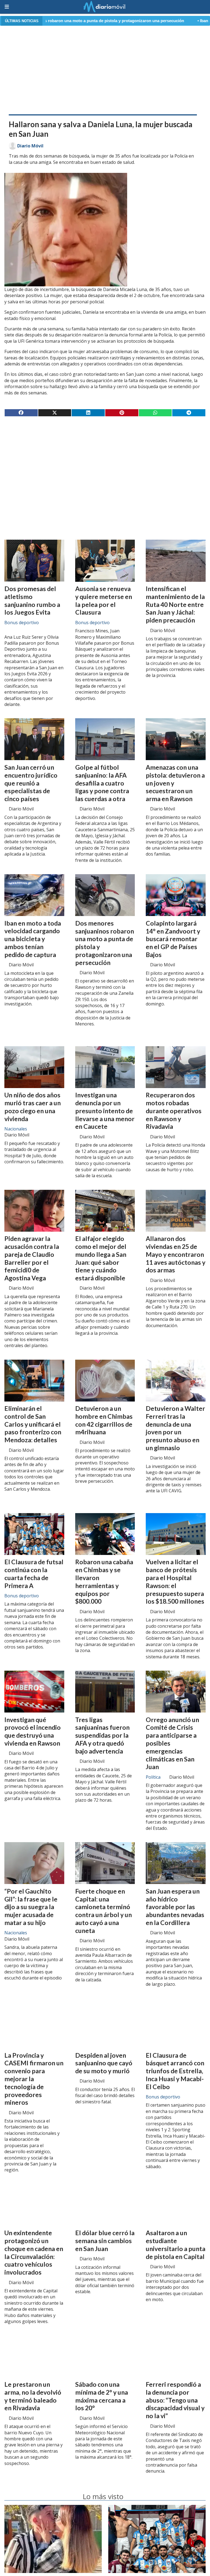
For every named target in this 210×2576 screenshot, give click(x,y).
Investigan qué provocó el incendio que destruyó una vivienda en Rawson (33, 1731)
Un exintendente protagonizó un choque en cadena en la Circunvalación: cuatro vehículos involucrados (34, 2252)
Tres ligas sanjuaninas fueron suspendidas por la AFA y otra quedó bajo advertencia (102, 1735)
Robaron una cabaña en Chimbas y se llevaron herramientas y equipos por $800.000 (104, 1581)
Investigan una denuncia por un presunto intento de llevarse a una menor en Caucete (105, 1111)
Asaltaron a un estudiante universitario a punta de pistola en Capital (176, 2244)
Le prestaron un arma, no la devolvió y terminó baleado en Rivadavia (33, 2396)
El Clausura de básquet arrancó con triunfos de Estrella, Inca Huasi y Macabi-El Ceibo (175, 2071)
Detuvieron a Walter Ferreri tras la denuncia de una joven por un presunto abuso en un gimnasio (175, 1428)
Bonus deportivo (22, 623)
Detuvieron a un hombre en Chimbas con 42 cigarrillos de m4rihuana (104, 1420)
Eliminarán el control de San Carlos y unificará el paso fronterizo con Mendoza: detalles (33, 1424)
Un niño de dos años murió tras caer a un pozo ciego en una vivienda (33, 1107)
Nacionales (16, 1129)
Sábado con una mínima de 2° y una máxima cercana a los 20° (102, 2396)
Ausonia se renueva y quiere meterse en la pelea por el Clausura (104, 600)
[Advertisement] (105, 69)
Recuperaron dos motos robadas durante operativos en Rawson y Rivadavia (174, 1111)
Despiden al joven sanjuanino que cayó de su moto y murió (104, 2063)
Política (153, 1777)
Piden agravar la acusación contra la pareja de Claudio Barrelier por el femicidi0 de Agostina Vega (32, 1258)
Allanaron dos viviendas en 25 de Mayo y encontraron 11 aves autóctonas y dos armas (176, 1254)
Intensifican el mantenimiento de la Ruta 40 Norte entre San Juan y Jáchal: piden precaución (175, 604)
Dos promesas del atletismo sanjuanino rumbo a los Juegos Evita (32, 600)
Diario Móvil (30, 146)
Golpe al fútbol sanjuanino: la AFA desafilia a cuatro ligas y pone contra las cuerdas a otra (102, 783)
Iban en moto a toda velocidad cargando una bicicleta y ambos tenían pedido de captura (33, 939)
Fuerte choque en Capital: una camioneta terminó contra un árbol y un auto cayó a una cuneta (103, 1911)
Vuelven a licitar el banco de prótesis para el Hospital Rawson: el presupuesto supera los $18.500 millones (175, 1581)
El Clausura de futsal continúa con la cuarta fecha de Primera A (34, 1574)
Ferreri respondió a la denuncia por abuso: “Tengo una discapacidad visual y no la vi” (175, 2400)
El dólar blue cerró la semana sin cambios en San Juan (105, 2241)
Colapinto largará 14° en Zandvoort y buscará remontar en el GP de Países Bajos (173, 939)
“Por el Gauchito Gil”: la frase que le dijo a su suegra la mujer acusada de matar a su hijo (31, 1907)
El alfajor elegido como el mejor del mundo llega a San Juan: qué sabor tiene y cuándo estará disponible (101, 1258)
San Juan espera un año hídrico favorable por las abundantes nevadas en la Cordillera (175, 1907)
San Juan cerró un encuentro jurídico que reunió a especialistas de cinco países (31, 783)
